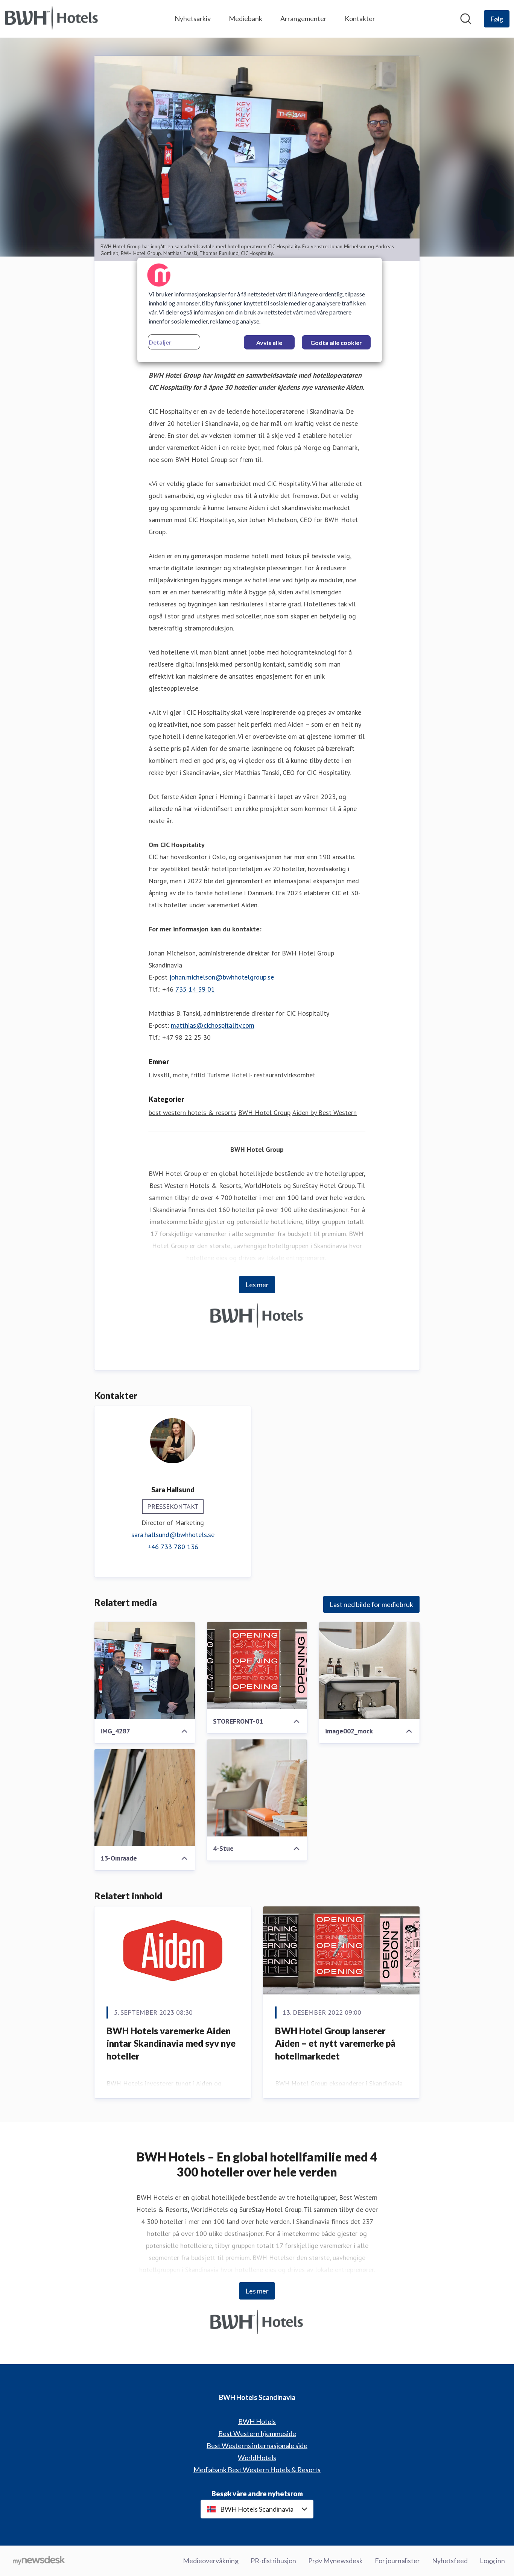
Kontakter (360, 18)
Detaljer (160, 342)
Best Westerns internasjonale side (257, 2445)
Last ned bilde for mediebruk (371, 1604)
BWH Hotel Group (264, 1113)
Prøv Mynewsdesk (335, 2561)
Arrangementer (303, 18)
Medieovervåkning (211, 2561)
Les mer (257, 1285)
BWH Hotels (257, 2421)
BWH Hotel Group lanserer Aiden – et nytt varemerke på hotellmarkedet (335, 2043)
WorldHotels (257, 2458)
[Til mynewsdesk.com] (39, 2561)
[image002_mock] (369, 1671)
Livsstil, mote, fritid (177, 1075)
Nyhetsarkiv (193, 18)
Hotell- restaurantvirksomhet (273, 1075)
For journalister (397, 2561)
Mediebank (246, 18)
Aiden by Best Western (325, 1113)
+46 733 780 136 (173, 1547)
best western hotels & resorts (192, 1113)
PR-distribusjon (273, 2561)
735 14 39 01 (195, 989)
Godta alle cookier (336, 343)
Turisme (218, 1075)
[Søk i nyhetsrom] (466, 19)
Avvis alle (269, 343)
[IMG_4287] (145, 1671)
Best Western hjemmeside (257, 2433)
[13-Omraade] (145, 1798)
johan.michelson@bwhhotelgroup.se (222, 977)
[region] (260, 310)
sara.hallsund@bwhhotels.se (173, 1535)
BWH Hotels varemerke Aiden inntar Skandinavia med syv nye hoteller (171, 2043)
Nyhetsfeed (450, 2561)
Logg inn (492, 2561)
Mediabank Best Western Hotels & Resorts (257, 2470)
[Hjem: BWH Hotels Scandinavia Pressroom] (52, 19)
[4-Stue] (257, 1788)
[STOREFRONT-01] (257, 1666)
